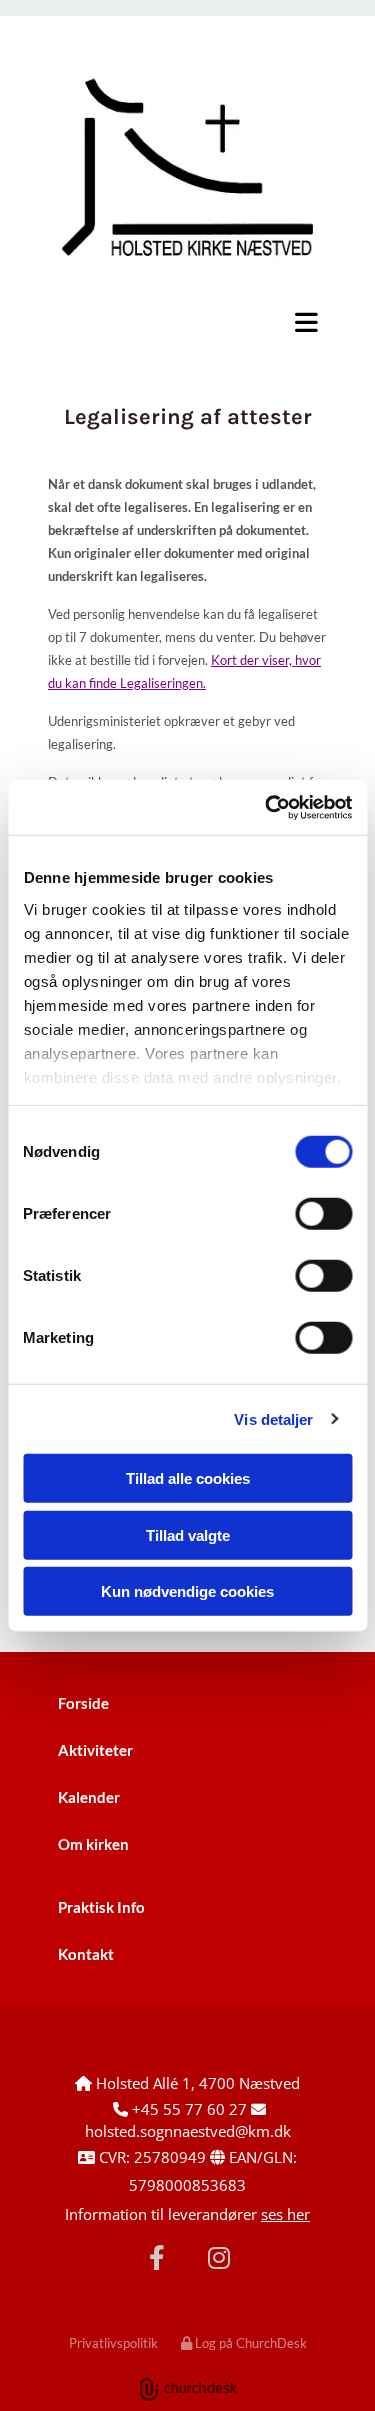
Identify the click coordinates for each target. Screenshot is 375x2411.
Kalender (89, 1797)
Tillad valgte (188, 1534)
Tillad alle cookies (188, 1478)
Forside (83, 1703)
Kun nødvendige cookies (187, 1591)
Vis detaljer (273, 1418)
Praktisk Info (101, 1907)
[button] (187, 322)
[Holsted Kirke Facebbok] (157, 2257)
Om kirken (93, 1844)
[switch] (323, 1214)
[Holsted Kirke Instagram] (219, 2257)
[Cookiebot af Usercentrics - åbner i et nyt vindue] (267, 807)
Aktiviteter (95, 1750)
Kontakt (86, 1954)
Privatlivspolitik (113, 2343)
